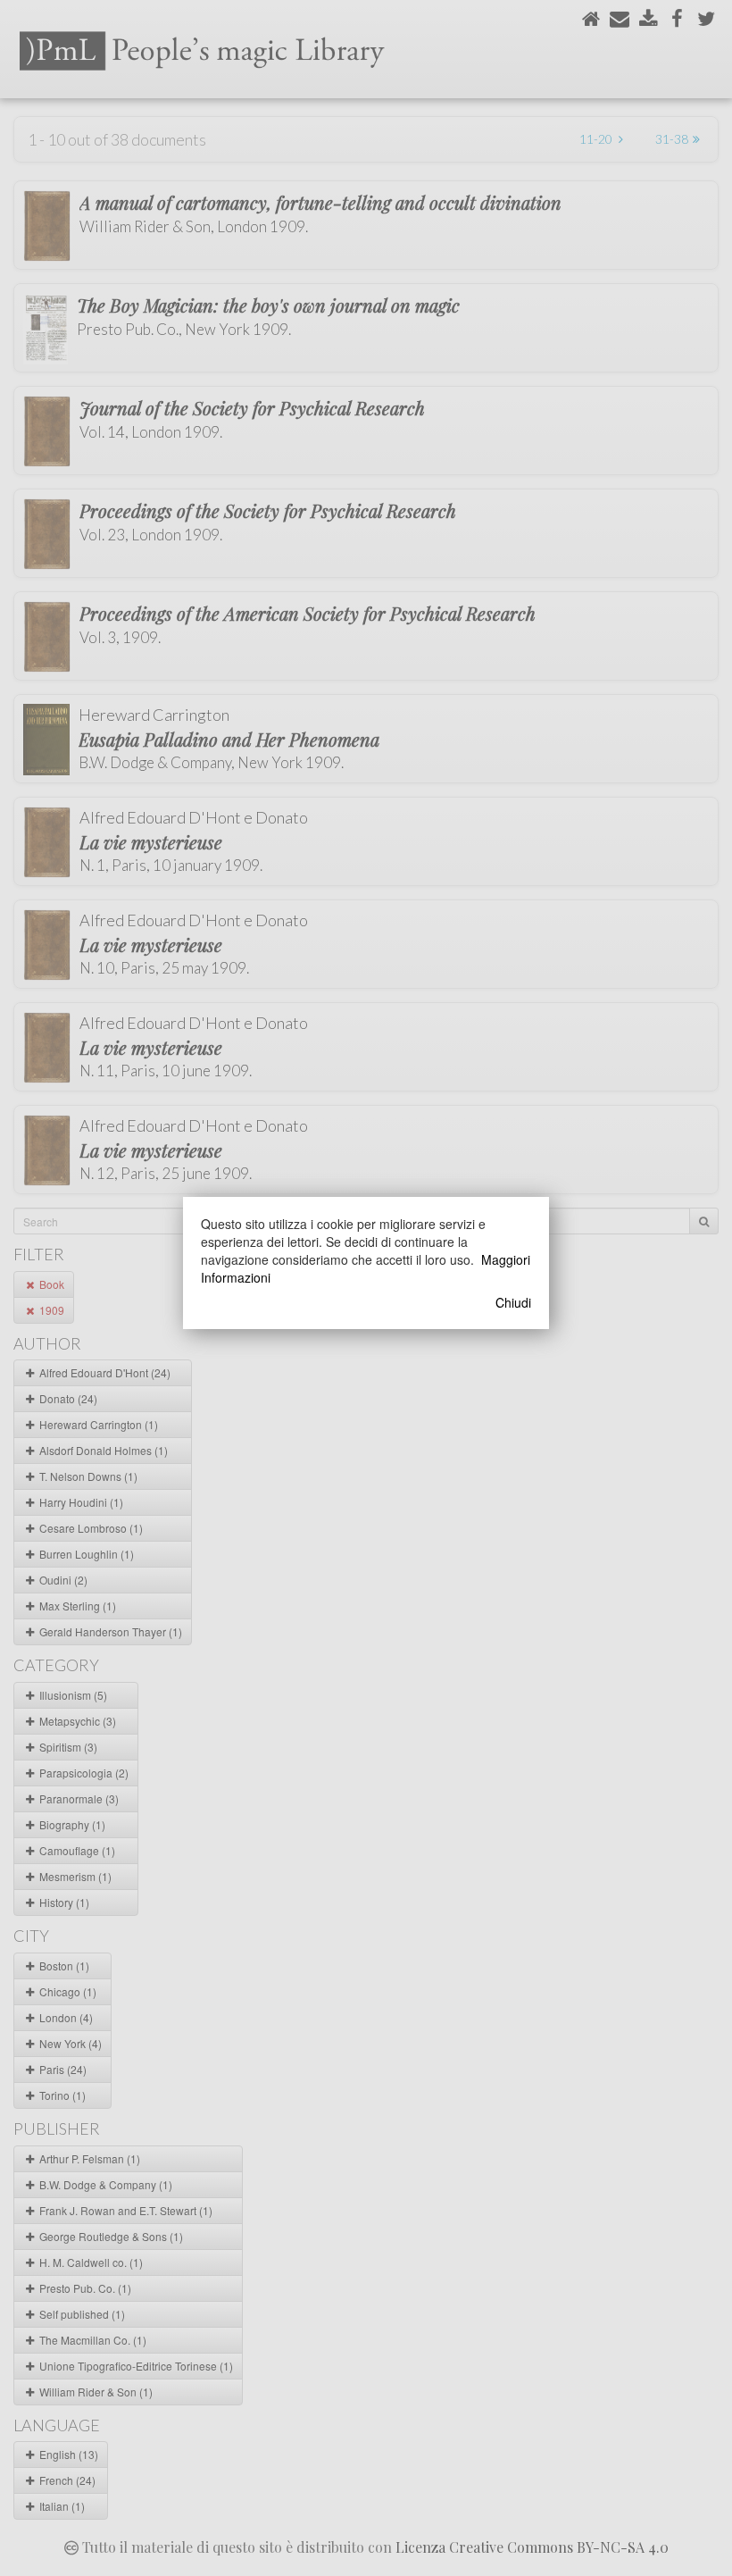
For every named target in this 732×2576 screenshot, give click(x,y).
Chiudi (513, 1302)
